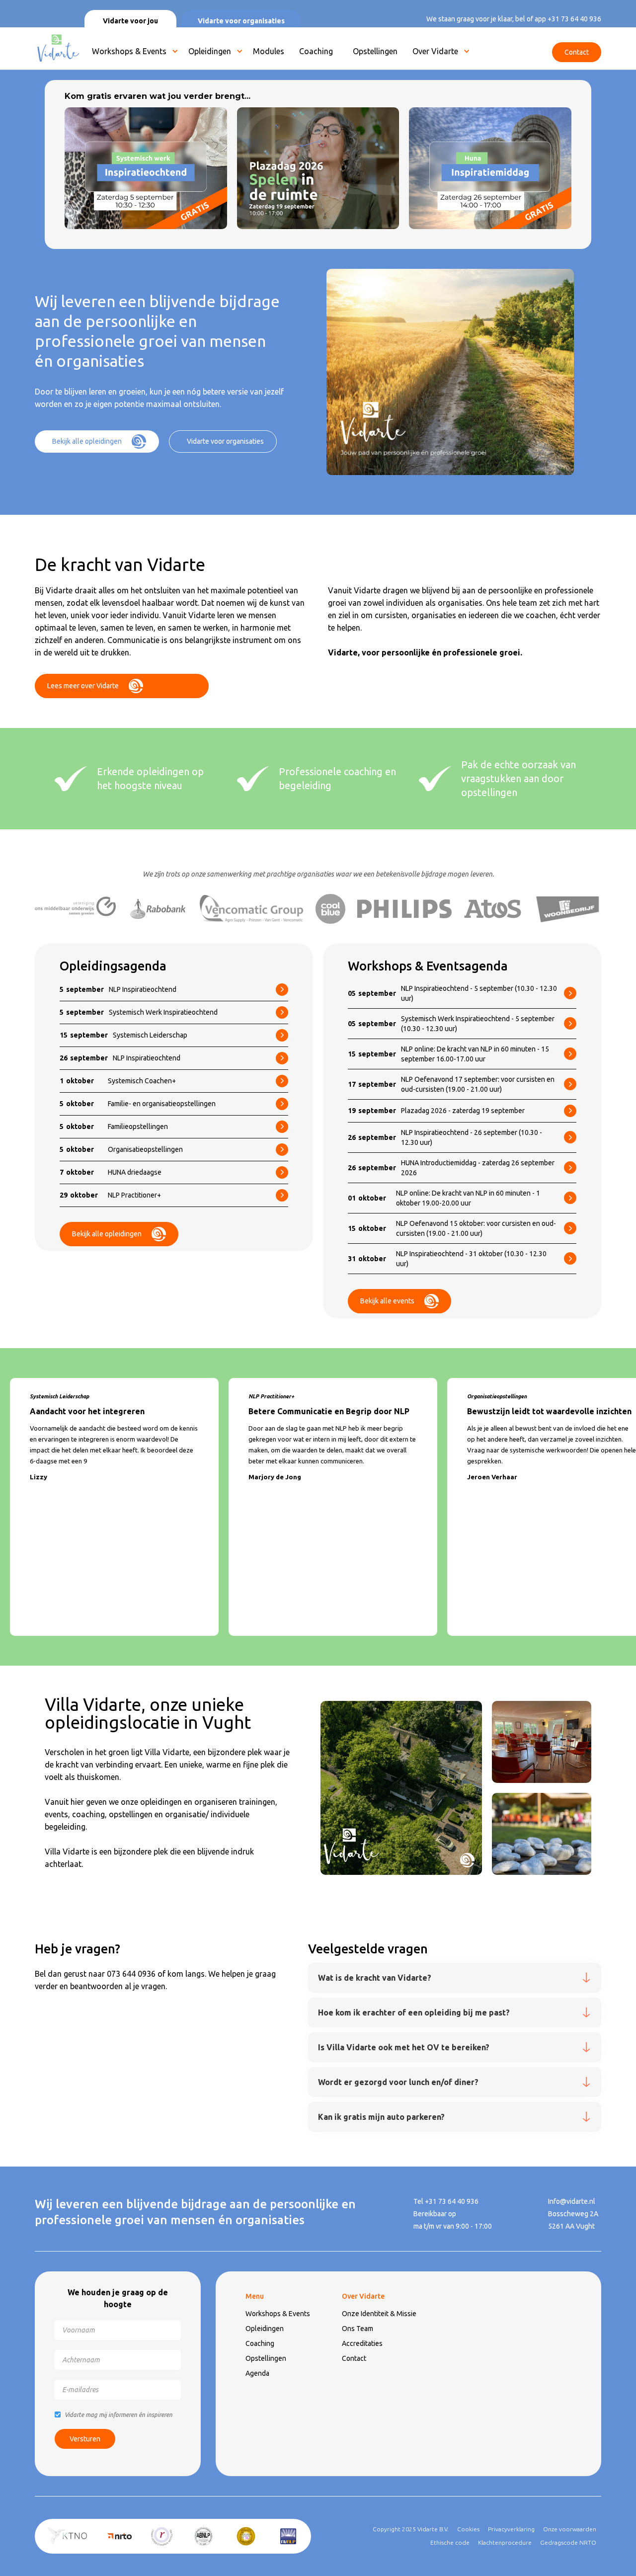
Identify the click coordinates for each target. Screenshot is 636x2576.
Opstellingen (266, 2358)
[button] (133, 54)
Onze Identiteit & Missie (379, 2314)
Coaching (260, 2343)
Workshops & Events (129, 51)
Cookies (468, 2529)
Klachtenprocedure (505, 2542)
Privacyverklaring (511, 2529)
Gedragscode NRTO (568, 2542)
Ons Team (358, 2329)
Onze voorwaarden (570, 2529)
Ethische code (450, 2542)
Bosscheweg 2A (573, 2214)
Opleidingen (210, 51)
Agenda (257, 2373)
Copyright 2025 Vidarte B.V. (411, 2529)
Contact (354, 2358)
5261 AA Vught (571, 2226)
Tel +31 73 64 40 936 (446, 2201)
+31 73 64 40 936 (574, 19)
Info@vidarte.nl (572, 2201)
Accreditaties (362, 2343)
